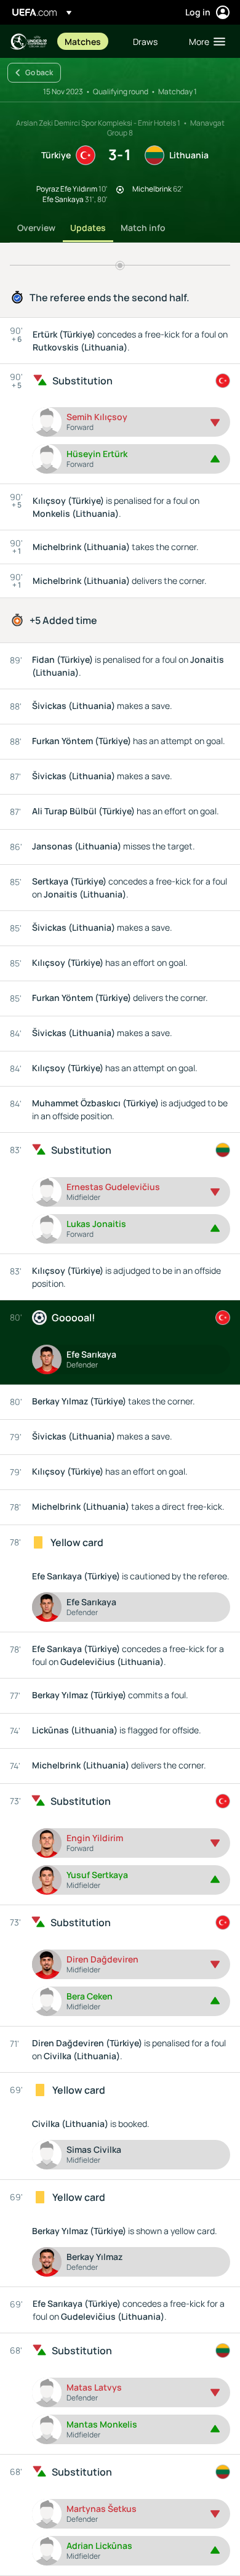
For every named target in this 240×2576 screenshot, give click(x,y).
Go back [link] (39, 72)
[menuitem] (88, 41)
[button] (204, 41)
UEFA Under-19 (28, 42)
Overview (36, 228)
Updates (88, 228)
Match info (143, 228)
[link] (83, 41)
